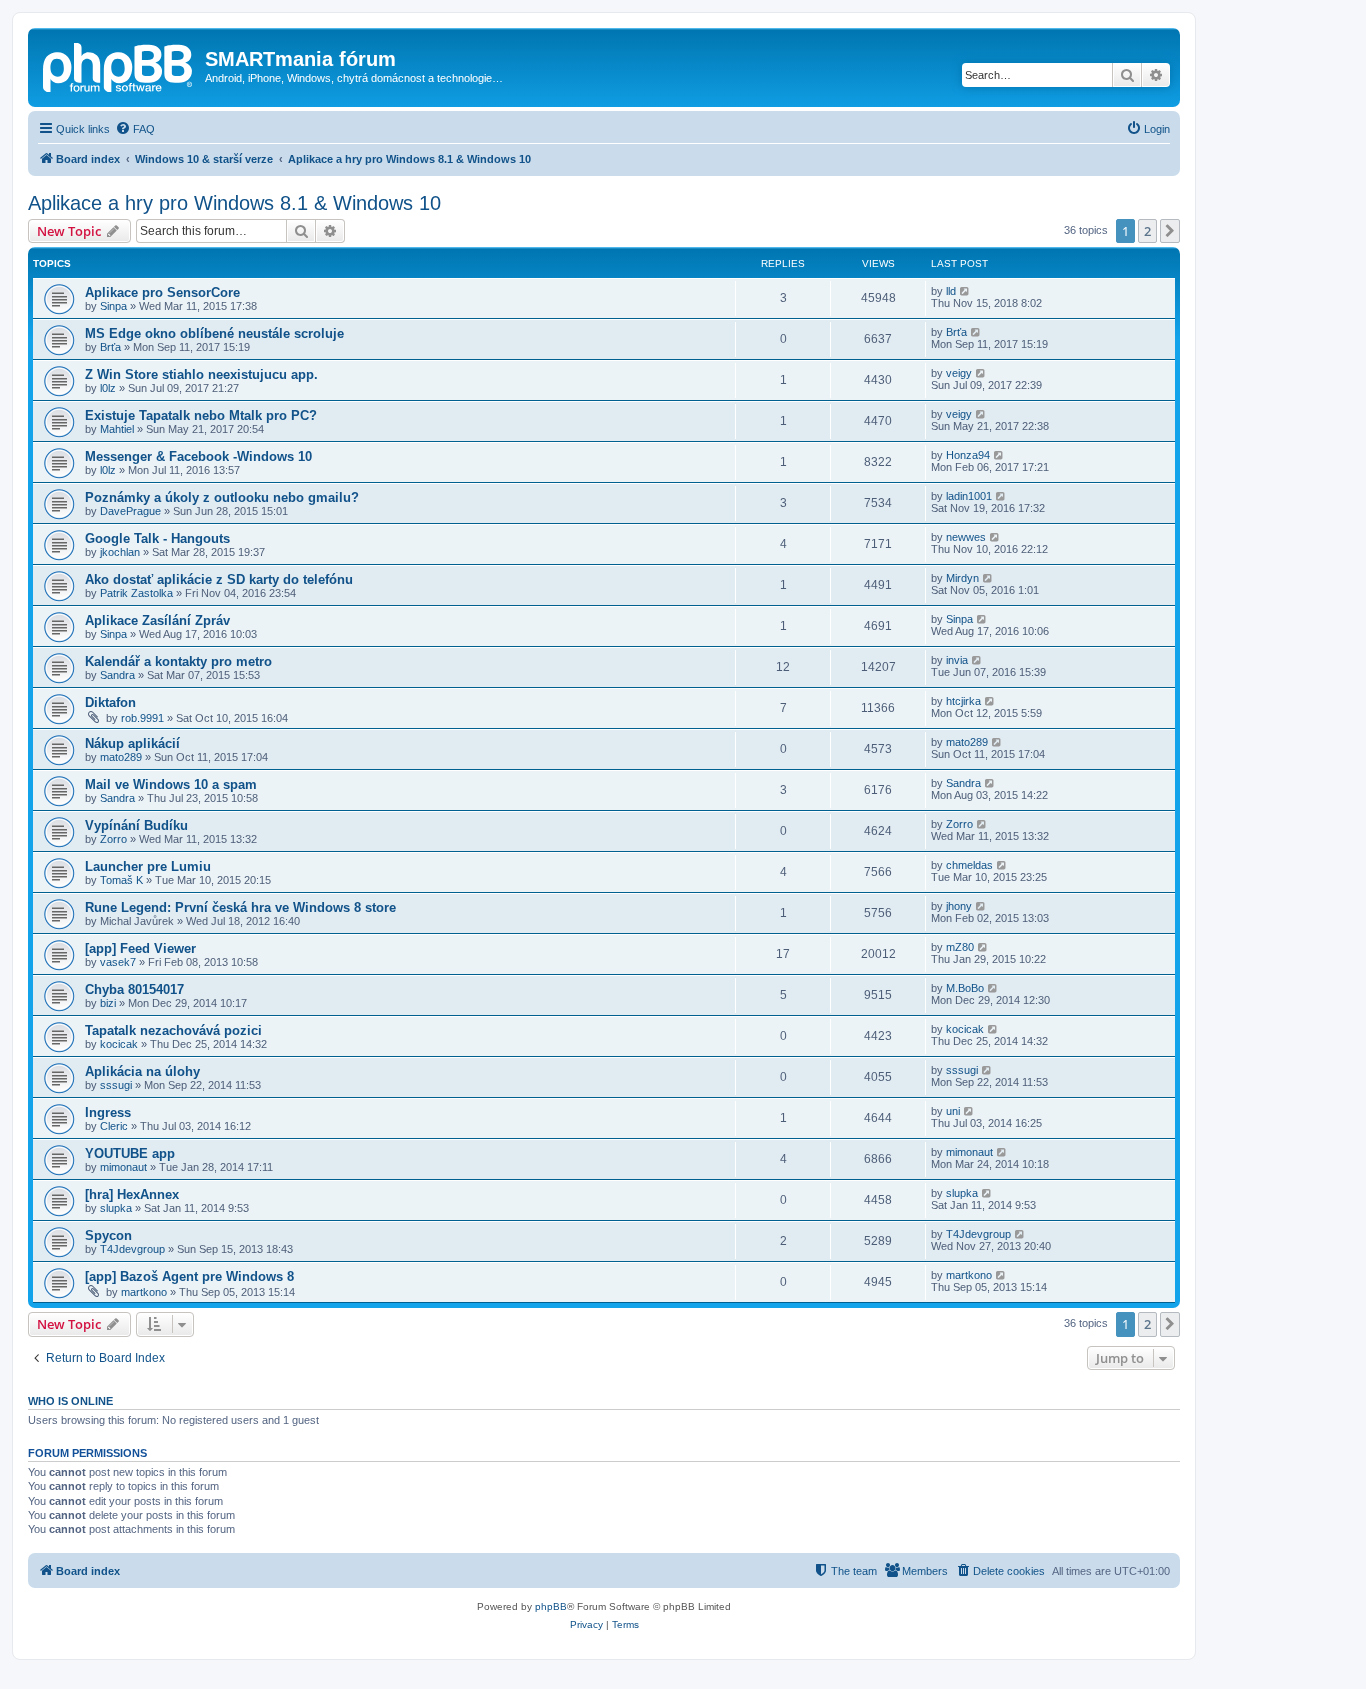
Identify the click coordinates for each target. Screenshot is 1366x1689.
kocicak (119, 1044)
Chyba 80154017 (134, 989)
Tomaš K (121, 880)
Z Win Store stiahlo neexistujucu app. (201, 374)
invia (957, 660)
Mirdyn (962, 578)
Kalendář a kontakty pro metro (178, 661)
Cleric (114, 1126)
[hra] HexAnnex (132, 1194)
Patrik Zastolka (136, 593)
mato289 (121, 757)
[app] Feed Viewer (140, 948)
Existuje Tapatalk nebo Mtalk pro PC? (201, 415)
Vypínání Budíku (136, 825)
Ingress (108, 1112)
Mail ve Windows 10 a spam (171, 784)
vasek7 (118, 962)
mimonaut (123, 1167)
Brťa (110, 347)
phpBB (551, 1606)
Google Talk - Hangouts (157, 538)
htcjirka (963, 701)
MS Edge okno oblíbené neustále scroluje (214, 333)
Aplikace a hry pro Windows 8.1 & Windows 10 (234, 203)
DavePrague (130, 511)
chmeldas (969, 865)
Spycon (108, 1235)
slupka (116, 1208)
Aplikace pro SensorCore (162, 292)
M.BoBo (965, 988)
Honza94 (968, 455)
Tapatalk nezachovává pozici (173, 1030)
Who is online (70, 1401)
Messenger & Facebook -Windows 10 (198, 456)
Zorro (113, 839)
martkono (144, 1292)
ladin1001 (969, 496)
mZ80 (960, 947)
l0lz (108, 388)
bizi (108, 1003)
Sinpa (113, 306)
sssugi (116, 1085)
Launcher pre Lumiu (148, 866)
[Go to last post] (965, 291)
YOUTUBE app (130, 1153)
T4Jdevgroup (132, 1249)
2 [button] (1147, 231)
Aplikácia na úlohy (142, 1071)
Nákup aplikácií (132, 743)
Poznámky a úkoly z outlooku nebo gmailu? (222, 497)
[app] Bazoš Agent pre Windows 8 (189, 1276)
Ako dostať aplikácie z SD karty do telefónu (219, 579)
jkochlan (120, 552)
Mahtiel (117, 429)
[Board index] (119, 65)
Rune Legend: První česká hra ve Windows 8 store (240, 907)
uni (953, 1111)
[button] (1170, 231)
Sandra (117, 675)
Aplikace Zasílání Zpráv (157, 620)
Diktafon (110, 702)
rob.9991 (142, 718)
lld (951, 291)
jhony (959, 906)
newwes (966, 537)
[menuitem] (135, 129)
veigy (959, 373)
